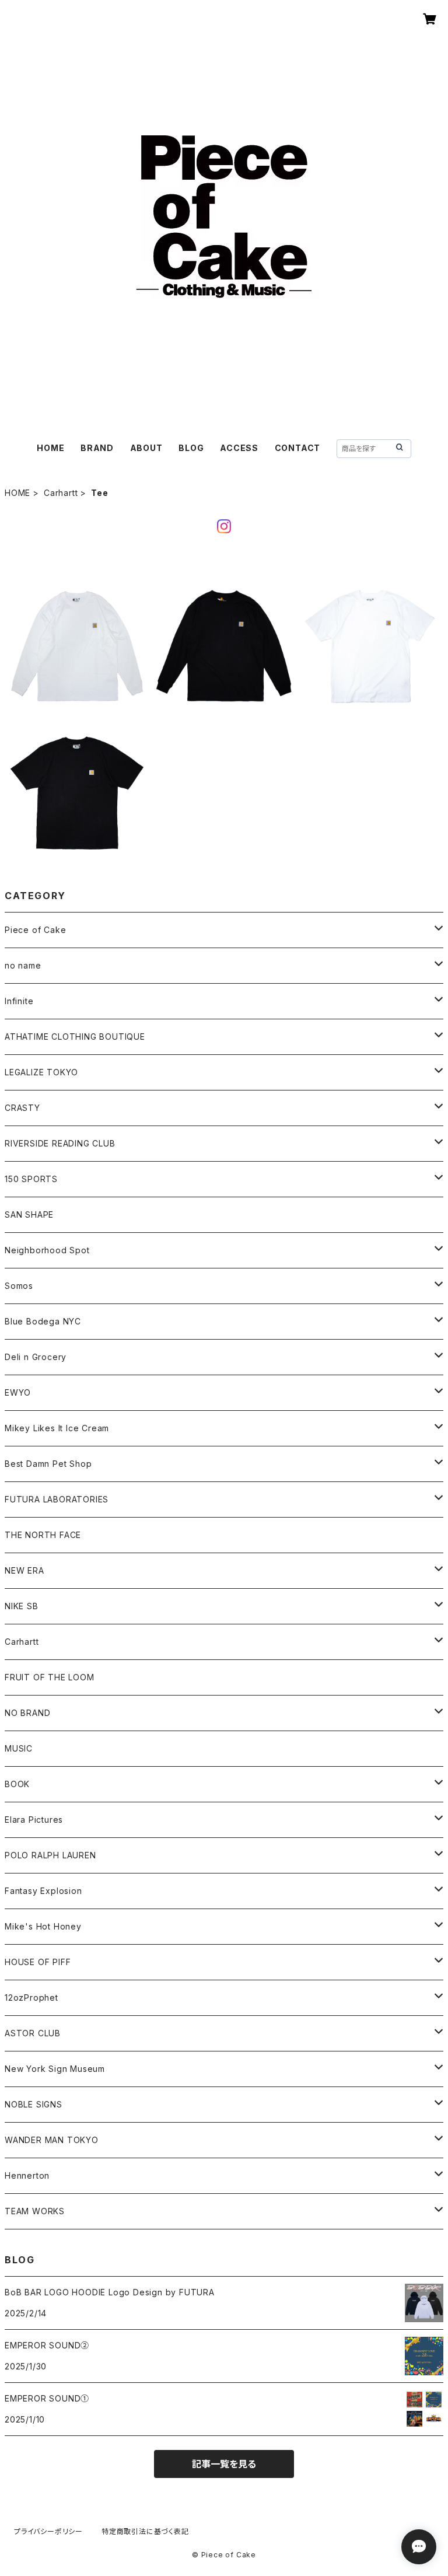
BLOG (191, 448)
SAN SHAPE (29, 1214)
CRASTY (22, 1108)
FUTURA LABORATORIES (57, 1499)
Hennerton (27, 2175)
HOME (50, 448)
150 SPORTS (31, 1179)
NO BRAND (27, 1713)
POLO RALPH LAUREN (50, 1855)
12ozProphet (32, 1997)
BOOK (17, 1784)
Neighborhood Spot (47, 1250)
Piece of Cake (35, 930)
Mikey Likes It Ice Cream (57, 1428)
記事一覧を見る (224, 2464)
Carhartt (61, 493)
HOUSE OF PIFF (38, 1962)
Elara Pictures (34, 1820)
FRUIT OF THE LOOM (50, 1677)
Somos (19, 1286)
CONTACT (298, 448)
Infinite (19, 1001)
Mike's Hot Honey (43, 1926)
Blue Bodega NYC (43, 1321)
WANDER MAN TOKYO (52, 2140)
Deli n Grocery (36, 1357)
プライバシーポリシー (48, 2531)
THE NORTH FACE (43, 1535)
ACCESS (239, 448)
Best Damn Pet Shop (48, 1464)
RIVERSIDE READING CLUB (60, 1143)
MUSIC (19, 1748)
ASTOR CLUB (33, 2033)
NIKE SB (22, 1606)
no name (23, 965)
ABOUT (146, 448)
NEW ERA (24, 1570)
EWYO (18, 1392)
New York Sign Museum (55, 2069)
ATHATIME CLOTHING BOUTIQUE (75, 1037)
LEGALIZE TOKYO (41, 1072)
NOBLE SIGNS (34, 2104)
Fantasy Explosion (43, 1891)
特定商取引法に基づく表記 (145, 2531)
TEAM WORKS (35, 2211)
